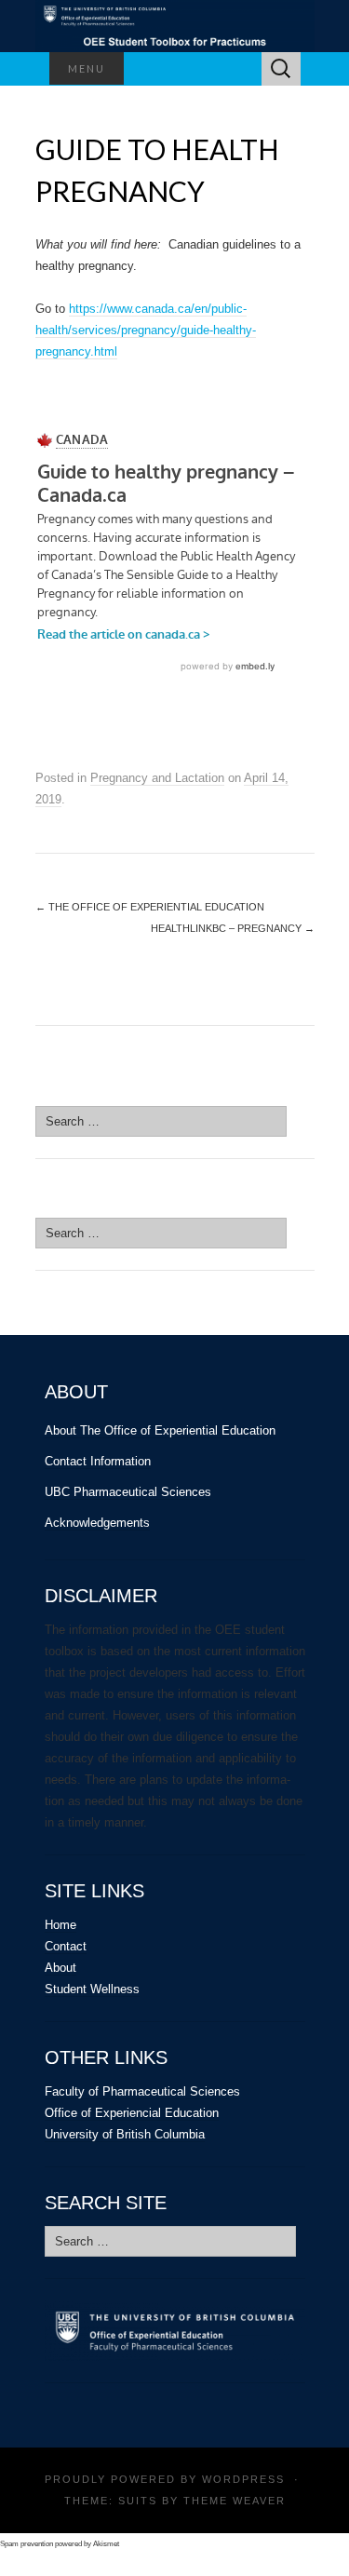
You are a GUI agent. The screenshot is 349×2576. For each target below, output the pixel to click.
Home (60, 1925)
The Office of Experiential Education (150, 907)
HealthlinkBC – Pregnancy (233, 928)
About (60, 1968)
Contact (66, 1946)
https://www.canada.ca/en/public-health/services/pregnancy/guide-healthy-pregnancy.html (146, 330)
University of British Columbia (125, 2134)
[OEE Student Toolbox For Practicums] (175, 26)
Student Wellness (92, 1989)
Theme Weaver (235, 2501)
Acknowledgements (97, 1523)
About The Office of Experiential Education (160, 1430)
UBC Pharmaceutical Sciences (128, 1492)
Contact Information (98, 1461)
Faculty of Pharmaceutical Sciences (142, 2091)
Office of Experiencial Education (132, 2113)
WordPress (243, 2479)
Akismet (106, 2544)
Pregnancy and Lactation (157, 778)
